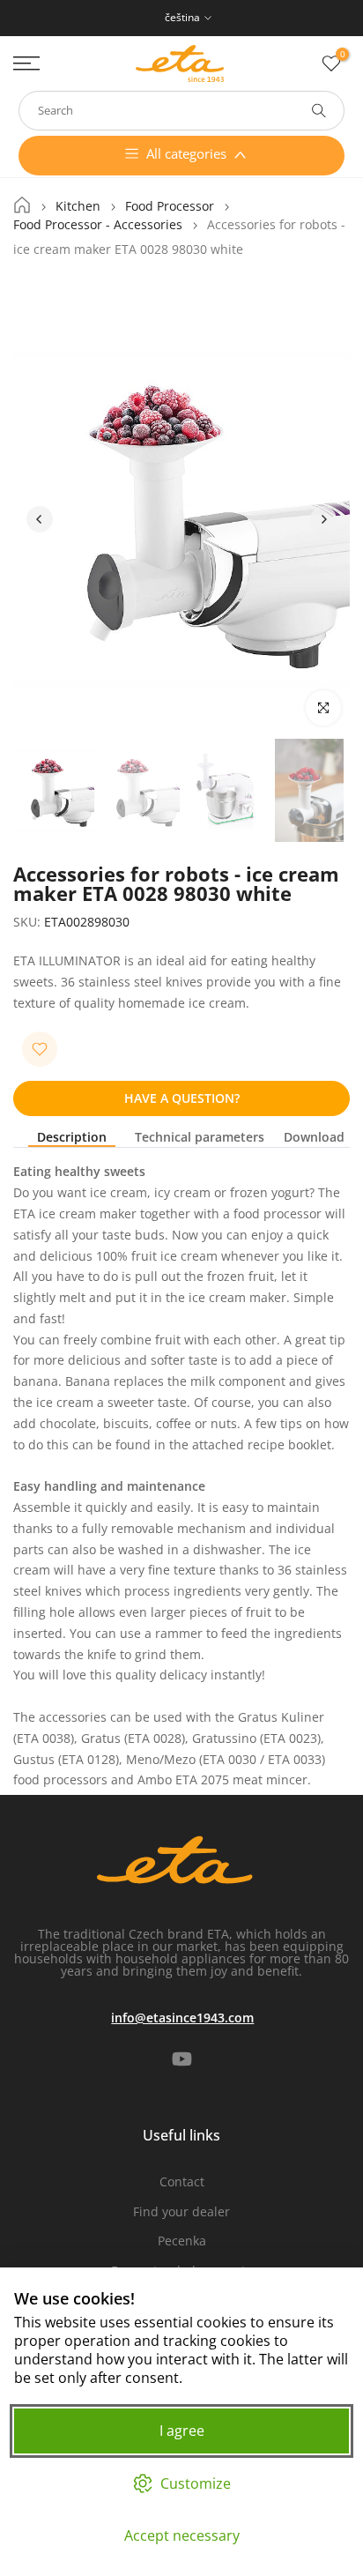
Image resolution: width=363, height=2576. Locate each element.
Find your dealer (181, 2211)
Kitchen (78, 206)
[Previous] (40, 519)
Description (72, 1138)
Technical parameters (200, 1138)
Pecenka (182, 2241)
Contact (182, 2181)
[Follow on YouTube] (182, 2059)
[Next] (323, 519)
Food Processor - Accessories (98, 225)
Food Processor (170, 206)
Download (314, 1138)
